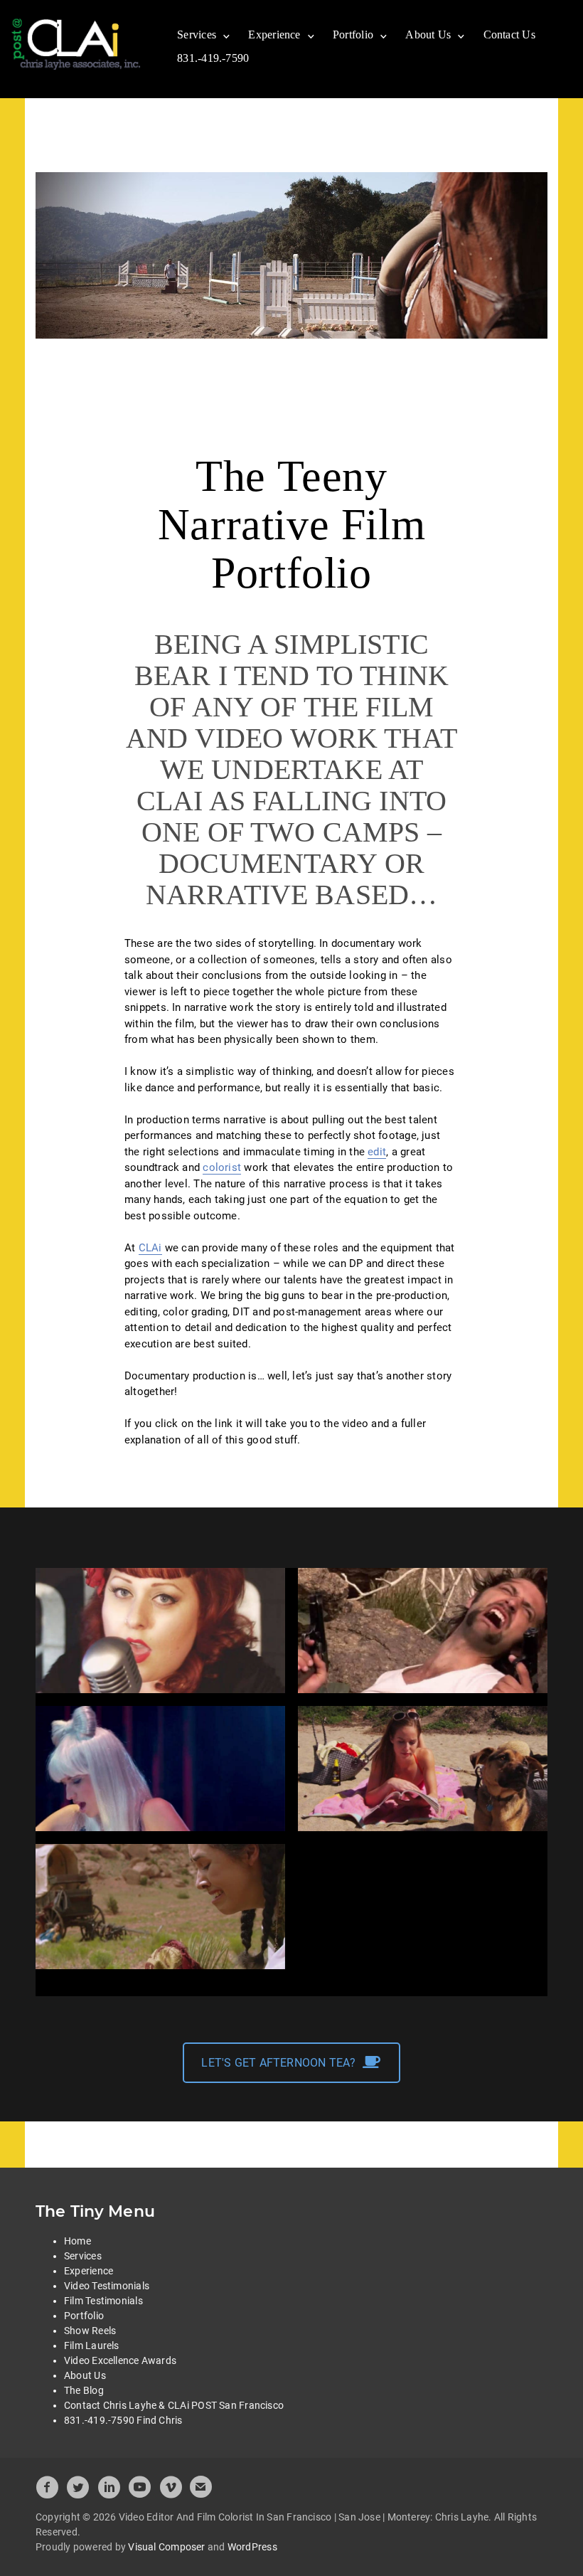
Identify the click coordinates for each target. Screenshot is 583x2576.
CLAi (150, 1248)
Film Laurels (92, 2346)
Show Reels (90, 2331)
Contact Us (509, 35)
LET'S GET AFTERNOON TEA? (278, 2063)
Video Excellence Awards (120, 2360)
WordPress (252, 2547)
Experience (274, 35)
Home (77, 2241)
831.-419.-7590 (213, 58)
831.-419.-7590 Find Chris (123, 2420)
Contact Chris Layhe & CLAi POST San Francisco (174, 2405)
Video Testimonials (107, 2286)
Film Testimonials (103, 2301)
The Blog (84, 2390)
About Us (428, 35)
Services (197, 35)
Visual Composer (166, 2547)
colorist (222, 1167)
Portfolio (353, 35)
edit (377, 1152)
